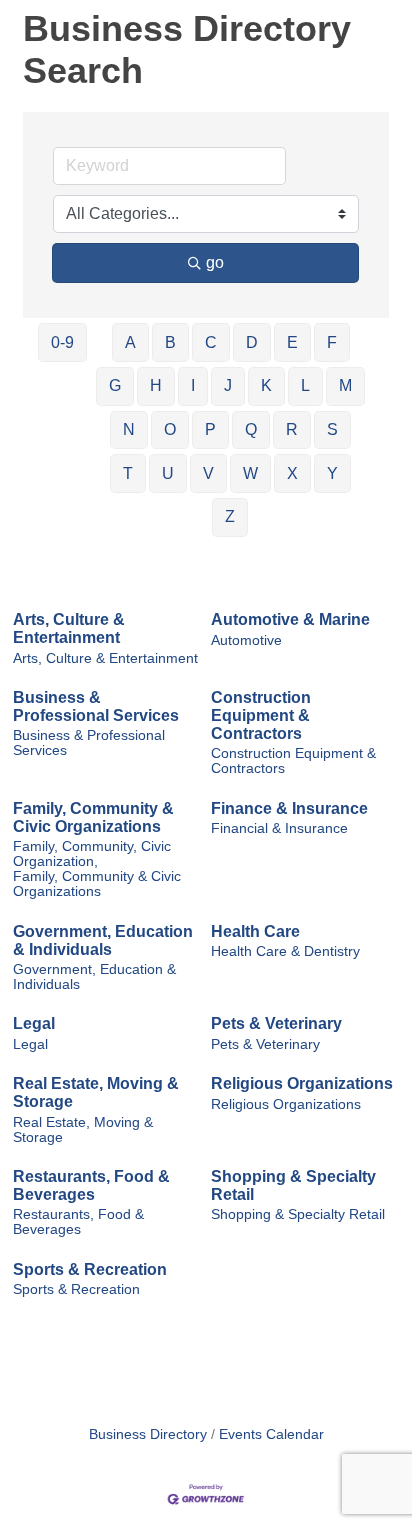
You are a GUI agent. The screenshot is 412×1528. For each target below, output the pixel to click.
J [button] (228, 385)
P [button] (210, 429)
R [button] (292, 429)
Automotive (246, 640)
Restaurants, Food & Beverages (91, 1185)
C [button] (211, 342)
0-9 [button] (62, 342)
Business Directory (148, 1434)
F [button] (332, 342)
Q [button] (251, 429)
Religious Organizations (302, 1083)
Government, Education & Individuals (103, 940)
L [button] (305, 385)
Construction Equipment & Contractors (261, 715)
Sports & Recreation (90, 1269)
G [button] (115, 385)
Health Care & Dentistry (285, 951)
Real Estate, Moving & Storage (96, 1092)
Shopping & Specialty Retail (293, 1185)
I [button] (193, 385)
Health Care (255, 931)
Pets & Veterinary (276, 1023)
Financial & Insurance (279, 828)
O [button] (170, 429)
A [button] (130, 342)
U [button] (168, 473)
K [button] (266, 385)
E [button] (292, 342)
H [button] (156, 385)
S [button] (332, 429)
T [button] (128, 473)
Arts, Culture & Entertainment (69, 628)
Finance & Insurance (289, 808)
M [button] (345, 385)
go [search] (215, 262)
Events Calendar (271, 1434)
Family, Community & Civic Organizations (93, 817)
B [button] (170, 342)
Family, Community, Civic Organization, (92, 854)
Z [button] (230, 516)
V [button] (208, 473)
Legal (34, 1023)
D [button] (252, 342)
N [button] (129, 429)
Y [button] (332, 473)
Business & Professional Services (96, 706)
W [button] (250, 473)
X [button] (292, 473)
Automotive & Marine (290, 619)
